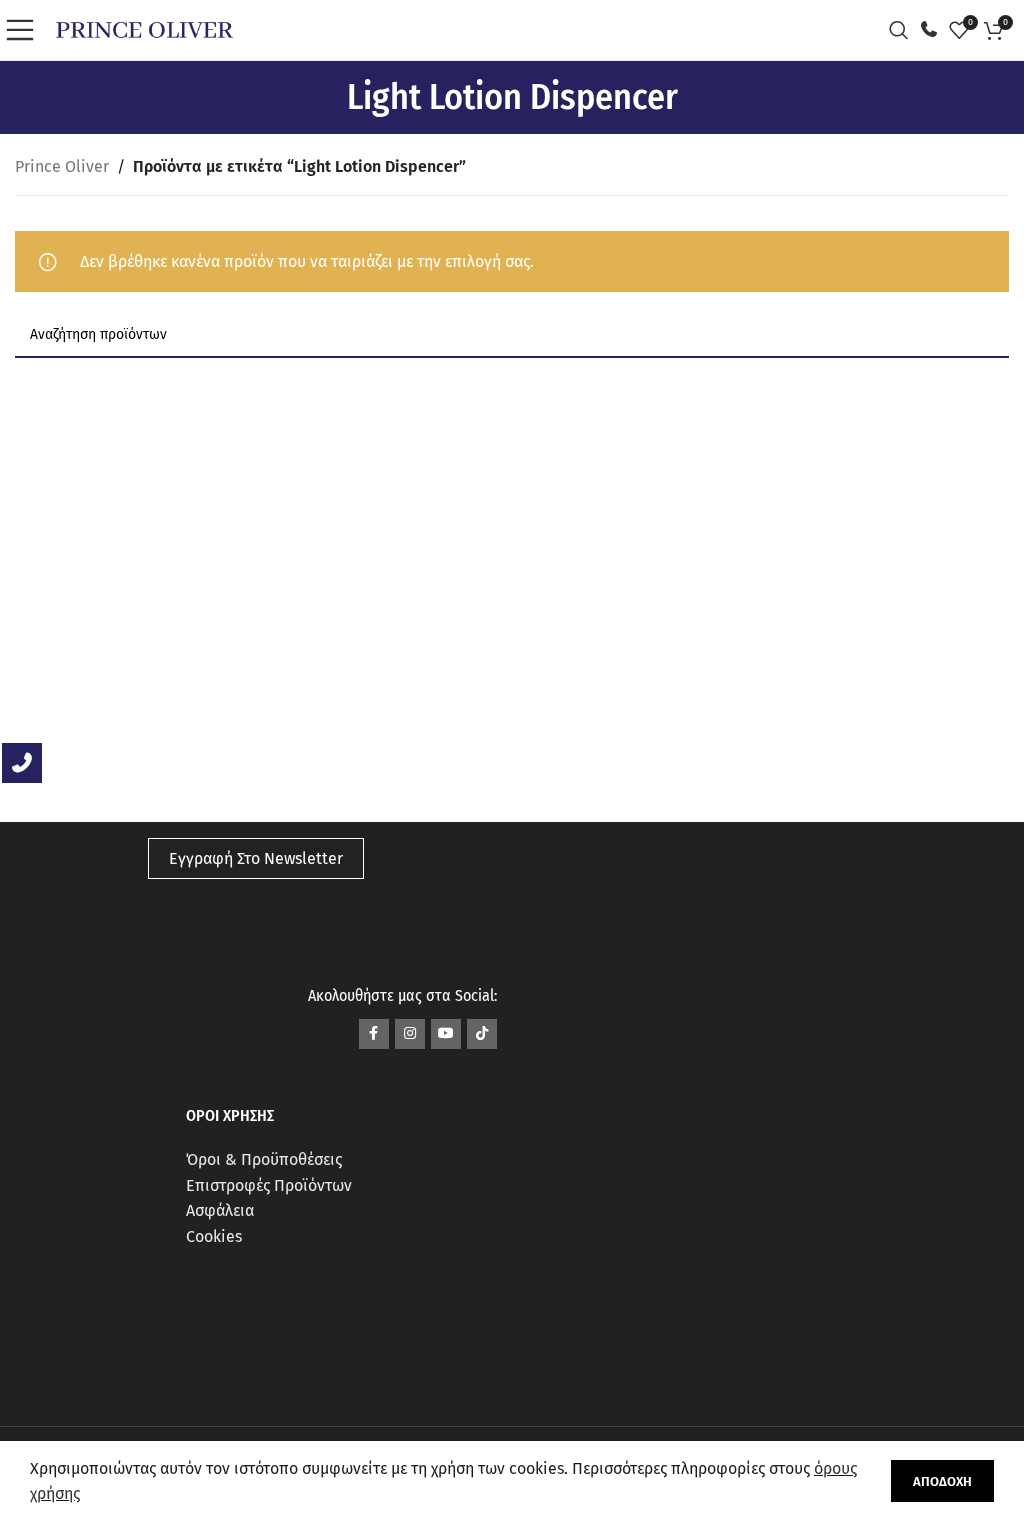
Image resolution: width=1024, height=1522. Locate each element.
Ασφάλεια (220, 1210)
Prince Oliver (62, 166)
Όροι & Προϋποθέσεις (264, 1159)
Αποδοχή (942, 1481)
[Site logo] (144, 28)
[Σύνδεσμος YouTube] (446, 1034)
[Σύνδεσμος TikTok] (482, 1034)
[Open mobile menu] (25, 30)
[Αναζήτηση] (904, 30)
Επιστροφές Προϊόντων (269, 1185)
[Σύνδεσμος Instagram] (410, 1034)
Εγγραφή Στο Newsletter (256, 858)
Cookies (214, 1236)
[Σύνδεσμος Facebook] (374, 1034)
